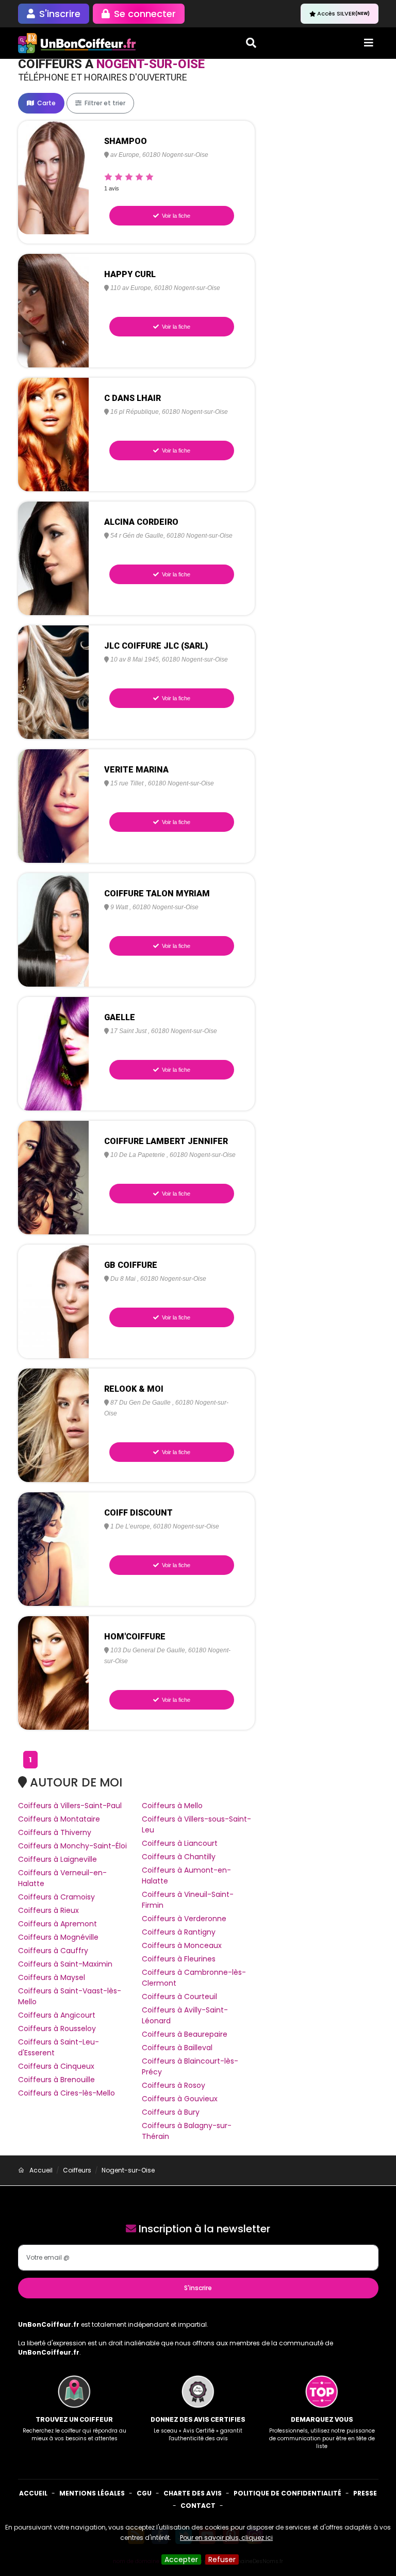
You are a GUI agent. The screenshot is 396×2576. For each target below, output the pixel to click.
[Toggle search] (251, 43)
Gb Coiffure (131, 1265)
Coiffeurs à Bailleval (177, 2048)
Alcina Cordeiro (141, 522)
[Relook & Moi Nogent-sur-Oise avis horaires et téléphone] (54, 1425)
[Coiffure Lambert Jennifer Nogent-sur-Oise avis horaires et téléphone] (54, 1177)
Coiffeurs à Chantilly (179, 1857)
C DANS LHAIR (133, 398)
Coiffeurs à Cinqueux (56, 2066)
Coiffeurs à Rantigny (179, 1932)
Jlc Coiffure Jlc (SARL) (156, 646)
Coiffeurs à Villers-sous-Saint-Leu (196, 1824)
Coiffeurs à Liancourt (180, 1843)
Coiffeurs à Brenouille (56, 2080)
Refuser (222, 2559)
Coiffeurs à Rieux (48, 1910)
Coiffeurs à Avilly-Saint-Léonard (185, 2015)
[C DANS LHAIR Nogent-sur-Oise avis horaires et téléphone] (54, 434)
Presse (365, 2493)
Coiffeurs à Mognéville (58, 1937)
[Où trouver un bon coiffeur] (77, 43)
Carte (46, 103)
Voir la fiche (175, 216)
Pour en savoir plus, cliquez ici (226, 2538)
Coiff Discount (138, 1513)
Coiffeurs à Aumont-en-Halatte (186, 1875)
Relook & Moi (134, 1389)
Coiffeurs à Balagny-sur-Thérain (187, 2131)
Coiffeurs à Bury (171, 2112)
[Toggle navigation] (369, 43)
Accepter (181, 2559)
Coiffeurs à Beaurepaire (185, 2034)
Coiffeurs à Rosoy (174, 2085)
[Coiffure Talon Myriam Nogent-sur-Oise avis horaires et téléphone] (54, 929)
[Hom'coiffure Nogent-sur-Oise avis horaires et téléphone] (54, 1672)
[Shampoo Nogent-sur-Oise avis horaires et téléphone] (54, 177)
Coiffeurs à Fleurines (179, 1959)
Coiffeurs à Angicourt (57, 2015)
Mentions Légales (92, 2493)
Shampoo (126, 141)
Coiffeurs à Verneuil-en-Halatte (62, 1878)
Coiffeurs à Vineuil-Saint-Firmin (188, 1900)
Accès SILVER (343, 13)
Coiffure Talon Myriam (157, 893)
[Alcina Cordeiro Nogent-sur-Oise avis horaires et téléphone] (54, 558)
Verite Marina (136, 770)
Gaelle (120, 1017)
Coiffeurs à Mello (172, 1806)
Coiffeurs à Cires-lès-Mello (67, 2093)
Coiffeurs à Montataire (59, 1819)
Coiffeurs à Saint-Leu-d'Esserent (59, 2047)
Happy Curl (130, 274)
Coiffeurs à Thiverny (55, 1832)
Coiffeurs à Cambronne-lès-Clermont (194, 1978)
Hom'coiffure (135, 1637)
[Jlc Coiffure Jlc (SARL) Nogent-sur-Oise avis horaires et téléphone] (54, 682)
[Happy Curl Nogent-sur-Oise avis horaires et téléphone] (54, 310)
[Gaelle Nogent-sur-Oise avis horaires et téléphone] (54, 1053)
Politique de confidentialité (287, 2493)
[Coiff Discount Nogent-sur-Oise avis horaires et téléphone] (54, 1549)
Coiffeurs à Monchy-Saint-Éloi (72, 1846)
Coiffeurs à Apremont (57, 1924)
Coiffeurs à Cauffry (53, 1951)
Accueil (33, 2493)
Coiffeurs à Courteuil (179, 1997)
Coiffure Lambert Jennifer (166, 1141)
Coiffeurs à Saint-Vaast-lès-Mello (70, 1996)
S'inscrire (198, 2288)
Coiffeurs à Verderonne (184, 1919)
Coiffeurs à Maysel (52, 1977)
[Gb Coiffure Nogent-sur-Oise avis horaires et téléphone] (54, 1301)
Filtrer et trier (104, 103)
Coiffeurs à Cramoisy (56, 1897)
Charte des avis (193, 2493)
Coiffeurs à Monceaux (182, 1945)
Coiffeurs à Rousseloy (57, 2028)
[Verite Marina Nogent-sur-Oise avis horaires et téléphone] (54, 806)
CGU (144, 2493)
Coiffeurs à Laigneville (57, 1859)
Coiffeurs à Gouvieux (180, 2099)
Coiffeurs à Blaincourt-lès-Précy (190, 2066)
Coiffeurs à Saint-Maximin (65, 1964)
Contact (198, 2506)
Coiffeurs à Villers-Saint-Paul (70, 1806)
